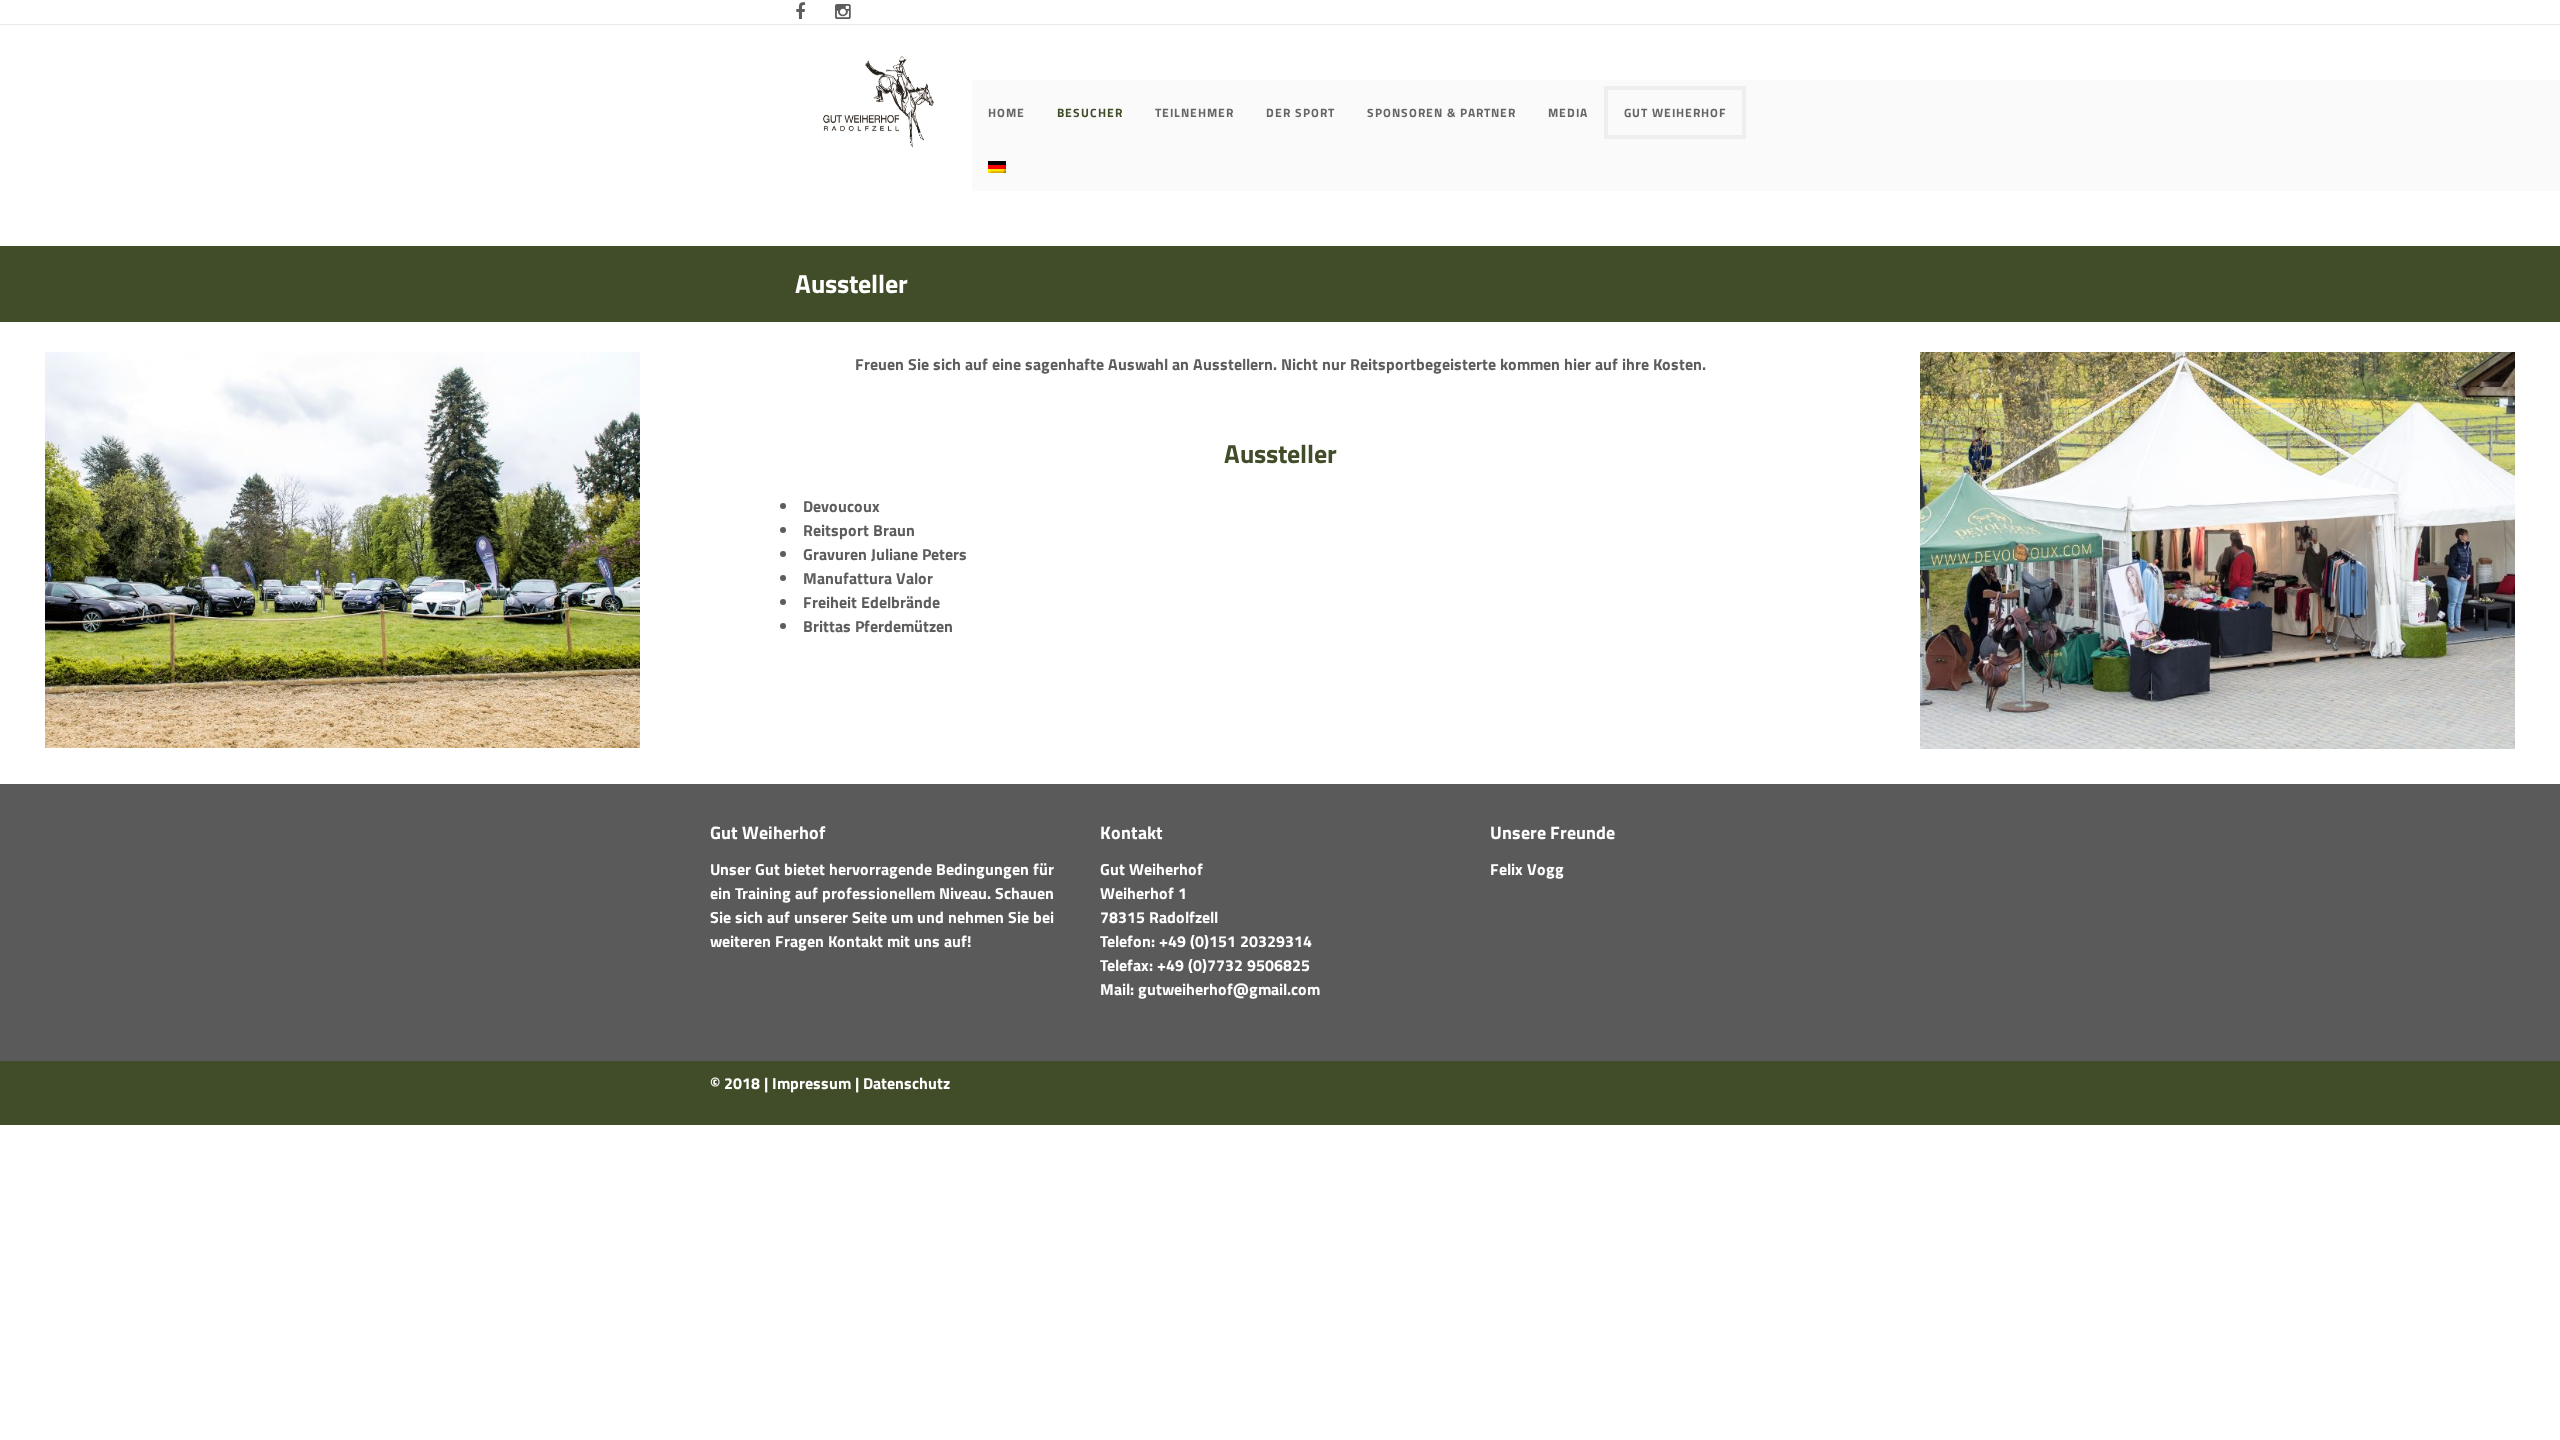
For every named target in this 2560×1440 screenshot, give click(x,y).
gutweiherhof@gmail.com (1229, 989)
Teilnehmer (1194, 112)
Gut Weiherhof (1675, 112)
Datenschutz (906, 1083)
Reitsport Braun (859, 530)
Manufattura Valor (868, 578)
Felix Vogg (1527, 869)
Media (1568, 112)
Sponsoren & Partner (1441, 112)
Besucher (1090, 112)
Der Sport (1300, 112)
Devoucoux (841, 506)
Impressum (811, 1083)
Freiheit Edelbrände (871, 602)
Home (1006, 112)
